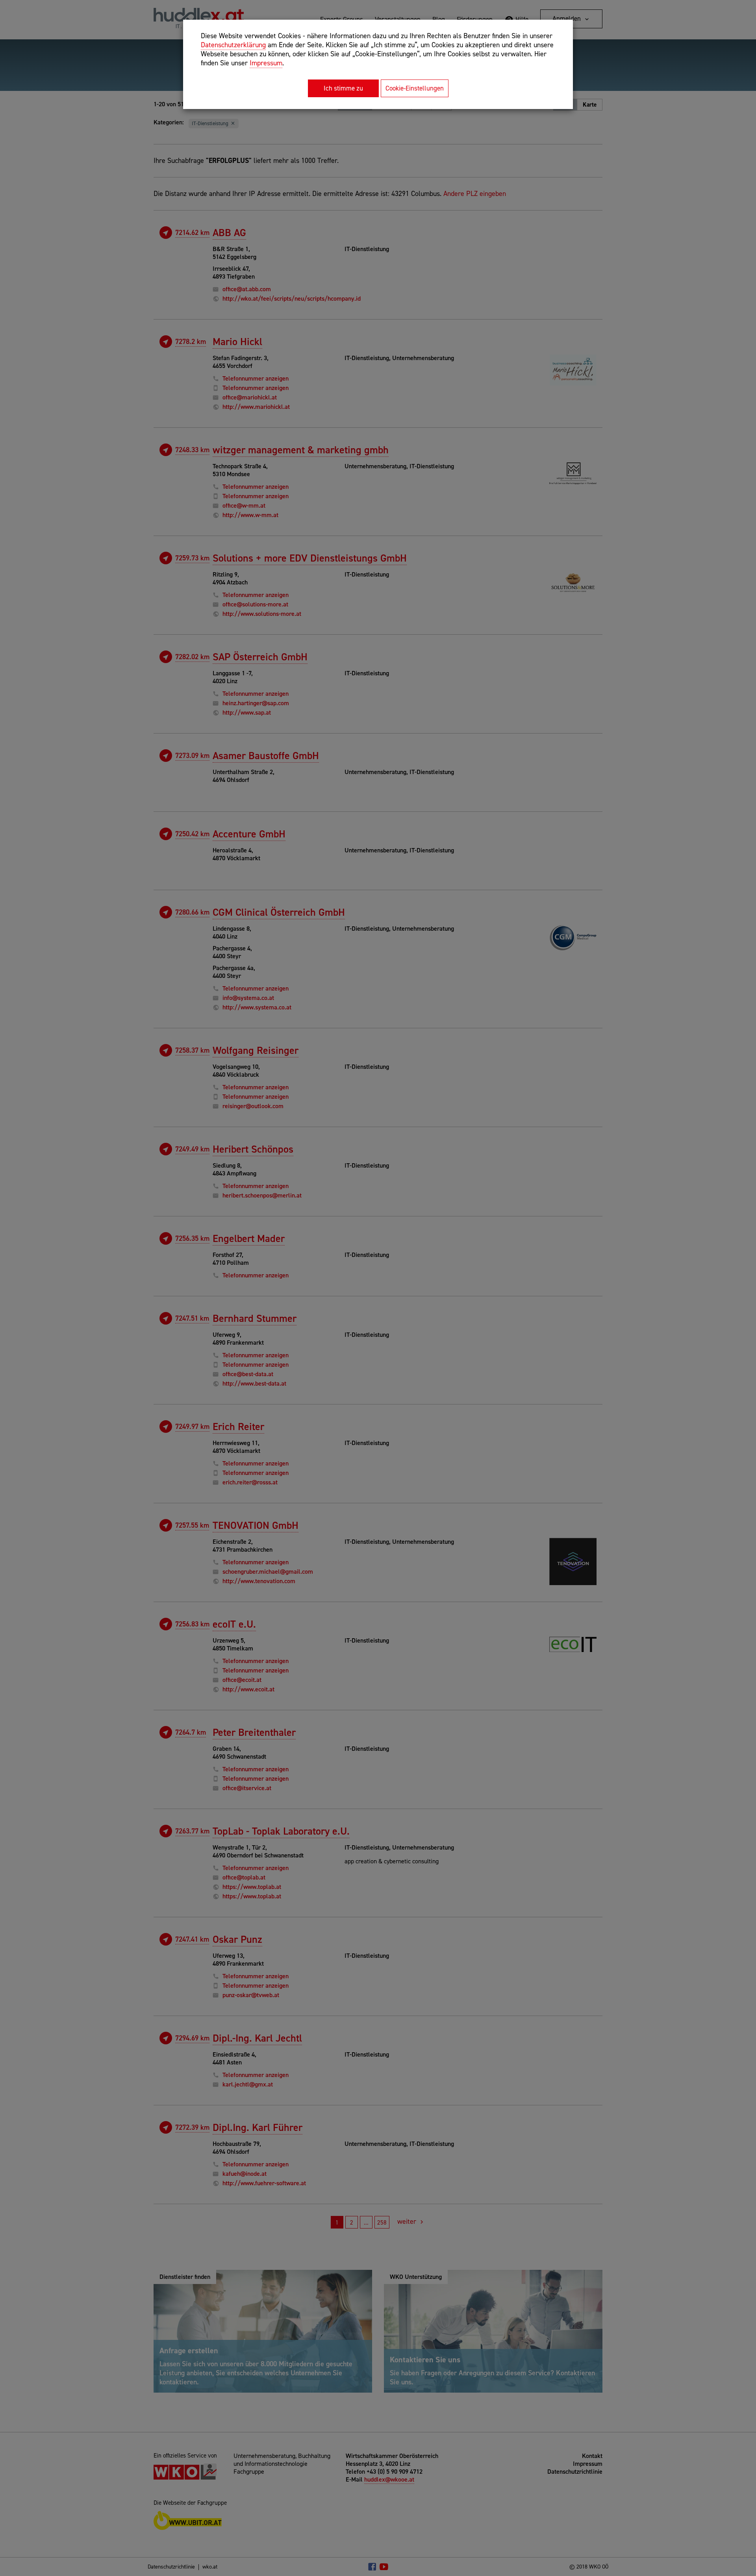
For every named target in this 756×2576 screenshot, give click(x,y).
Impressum (266, 63)
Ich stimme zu (343, 88)
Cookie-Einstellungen (415, 88)
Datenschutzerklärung (233, 45)
